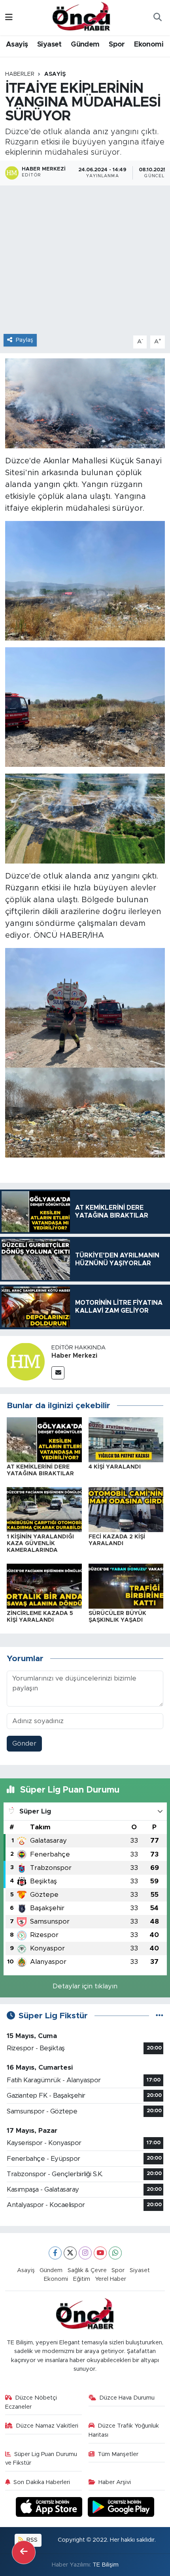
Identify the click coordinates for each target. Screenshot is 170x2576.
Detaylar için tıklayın (85, 1986)
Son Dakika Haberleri (42, 2482)
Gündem (85, 45)
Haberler (20, 74)
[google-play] (121, 2508)
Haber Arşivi (115, 2482)
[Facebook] (55, 2253)
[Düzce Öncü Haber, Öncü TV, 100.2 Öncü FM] (81, 17)
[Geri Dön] (24, 2552)
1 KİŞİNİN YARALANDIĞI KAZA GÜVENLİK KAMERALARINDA (40, 1544)
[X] (70, 2253)
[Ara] (157, 18)
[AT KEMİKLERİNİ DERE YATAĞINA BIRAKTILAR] (44, 1439)
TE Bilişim (106, 2565)
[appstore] (50, 2508)
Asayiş (17, 45)
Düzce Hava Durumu (127, 2398)
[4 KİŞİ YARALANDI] (126, 1439)
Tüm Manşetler (118, 2454)
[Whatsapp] (115, 2253)
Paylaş (25, 340)
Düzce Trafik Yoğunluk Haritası (124, 2430)
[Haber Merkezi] (26, 1361)
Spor (117, 45)
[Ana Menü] (9, 18)
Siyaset (49, 45)
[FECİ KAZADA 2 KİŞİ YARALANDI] (126, 1509)
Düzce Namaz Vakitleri (47, 2426)
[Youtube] (100, 2253)
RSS (31, 2540)
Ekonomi (149, 45)
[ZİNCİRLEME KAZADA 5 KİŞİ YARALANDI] (44, 1586)
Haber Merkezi (74, 1356)
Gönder (24, 1743)
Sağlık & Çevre (87, 2270)
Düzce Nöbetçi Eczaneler (31, 2402)
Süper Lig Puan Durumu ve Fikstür (41, 2459)
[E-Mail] (58, 1373)
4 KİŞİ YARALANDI (115, 1467)
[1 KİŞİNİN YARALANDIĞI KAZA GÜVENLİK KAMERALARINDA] (44, 1509)
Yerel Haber (110, 2279)
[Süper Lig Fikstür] (160, 2016)
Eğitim (82, 2279)
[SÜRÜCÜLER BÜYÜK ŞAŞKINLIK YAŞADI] (126, 1586)
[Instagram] (85, 2253)
